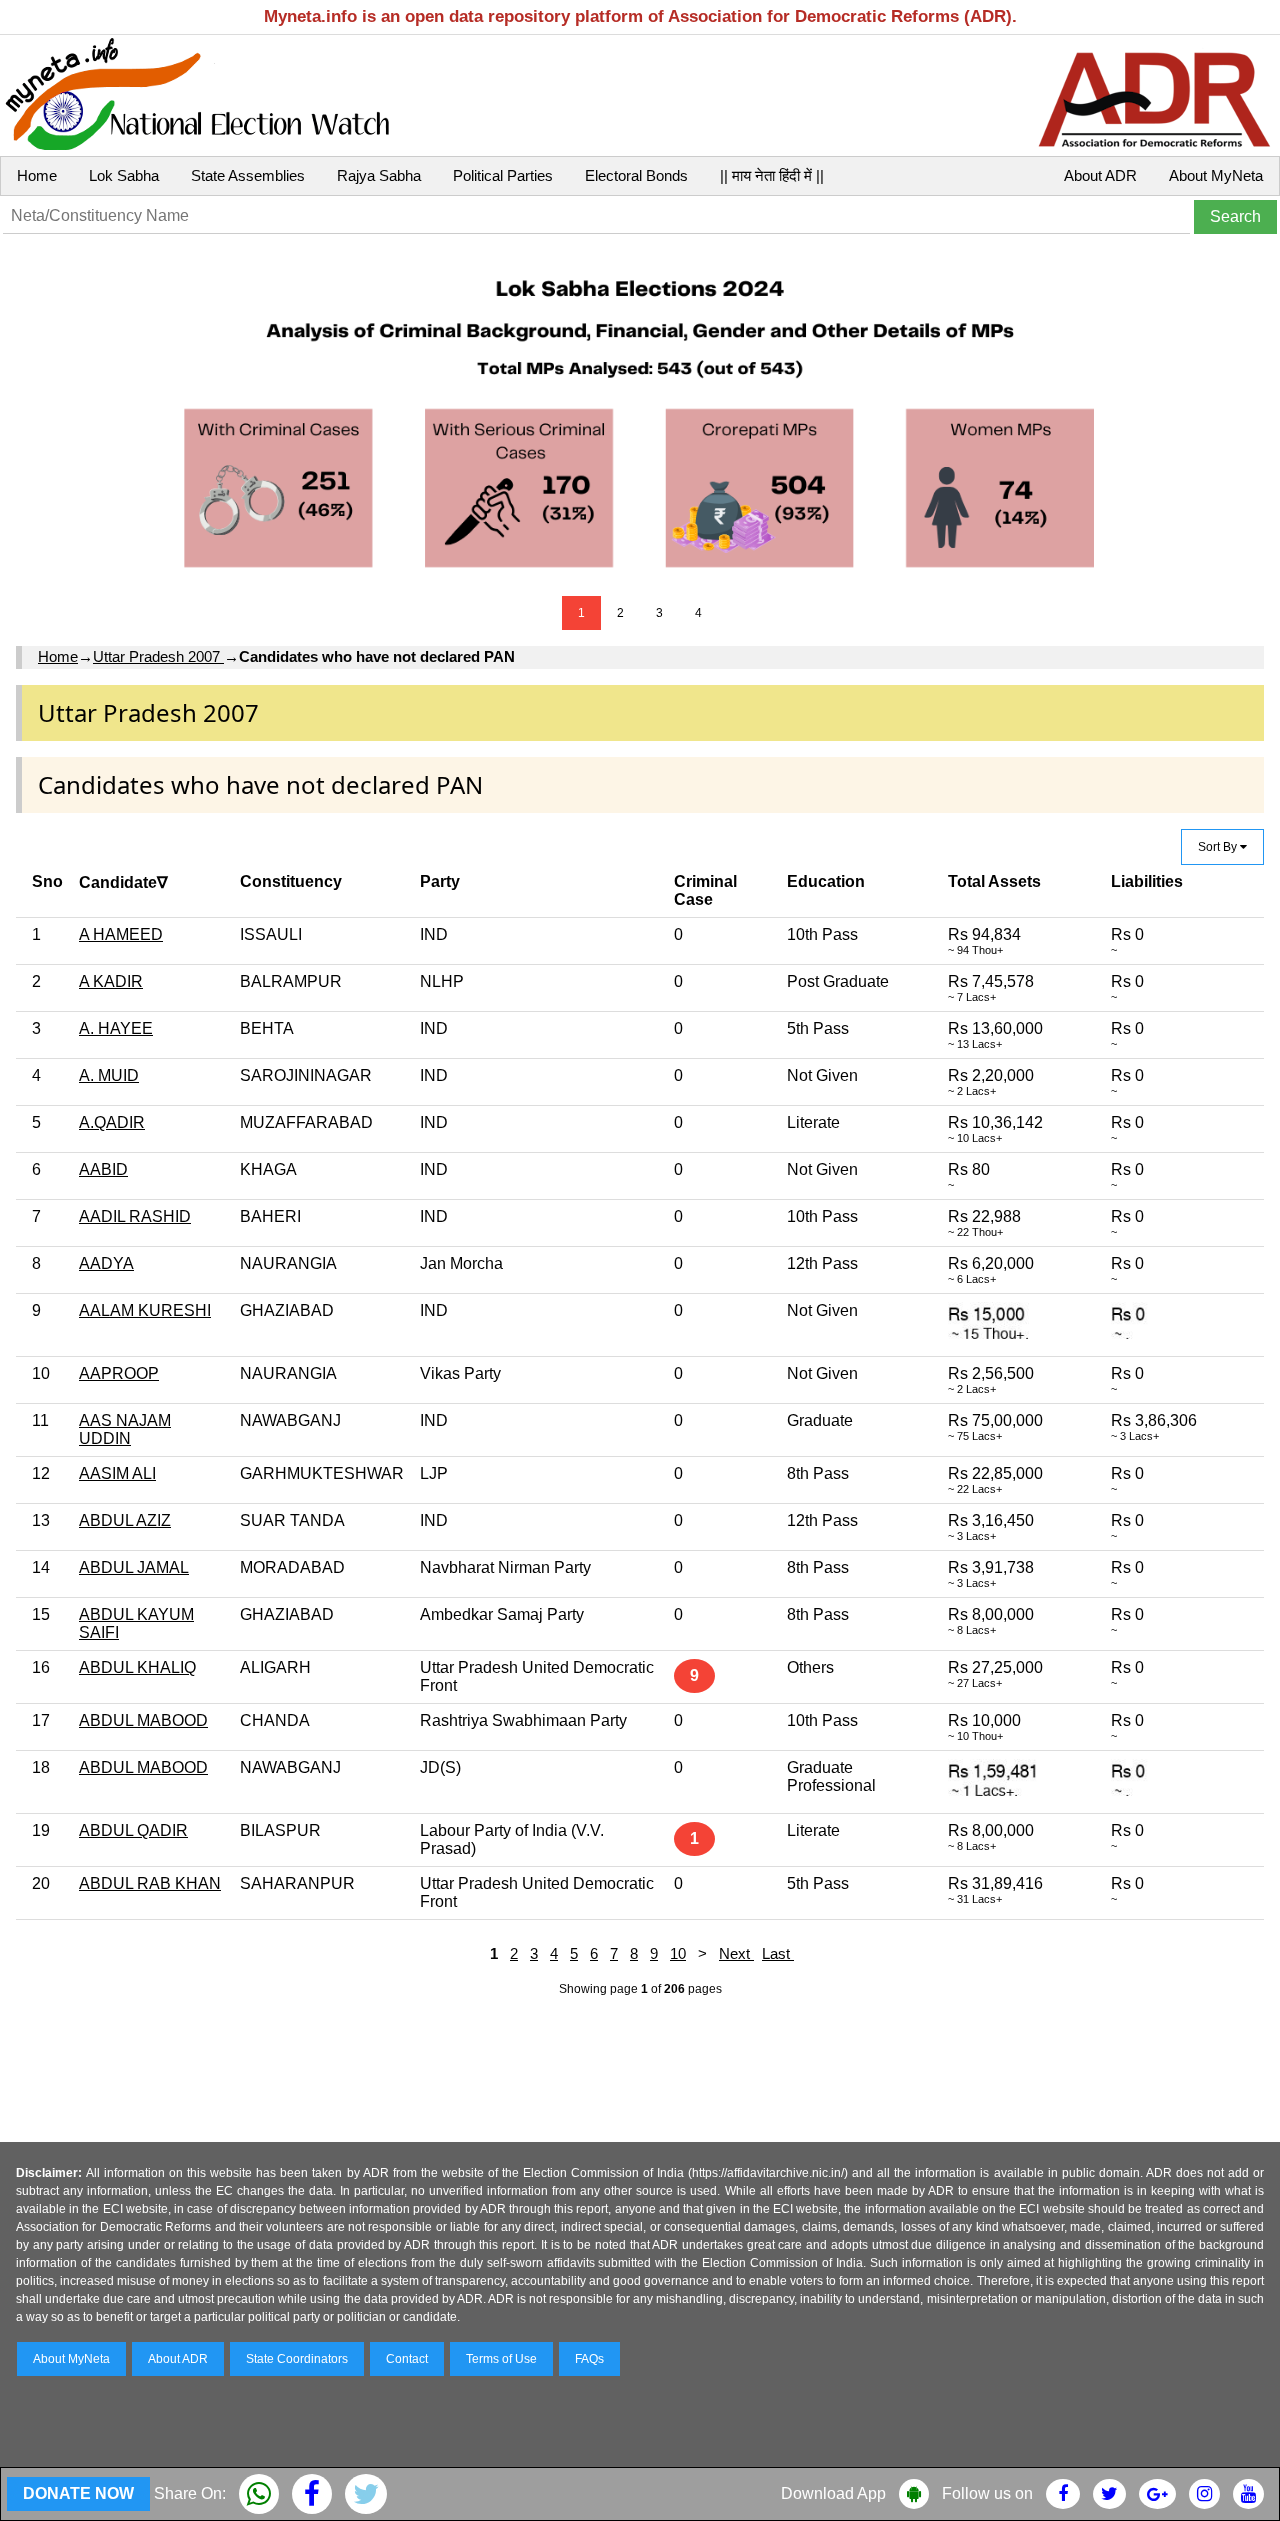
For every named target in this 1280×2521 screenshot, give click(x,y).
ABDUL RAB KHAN (150, 1883)
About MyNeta (1216, 175)
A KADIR (111, 981)
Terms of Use (501, 2359)
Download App (833, 2493)
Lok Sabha (124, 175)
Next (736, 1953)
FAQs (589, 2359)
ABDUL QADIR (133, 1830)
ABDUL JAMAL (134, 1567)
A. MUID (109, 1075)
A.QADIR (112, 1122)
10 (678, 1953)
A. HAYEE (116, 1028)
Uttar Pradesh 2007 (158, 656)
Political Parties (503, 175)
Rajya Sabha (379, 175)
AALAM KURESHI (145, 1310)
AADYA (106, 1263)
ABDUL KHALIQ (137, 1667)
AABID (103, 1169)
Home (37, 175)
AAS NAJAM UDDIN (125, 1429)
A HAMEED (121, 934)
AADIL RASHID (135, 1216)
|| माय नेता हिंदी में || (772, 175)
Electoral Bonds (636, 175)
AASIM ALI (117, 1473)
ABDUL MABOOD (143, 1720)
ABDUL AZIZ (125, 1520)
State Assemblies (248, 175)
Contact (407, 2359)
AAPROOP (119, 1373)
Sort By (1219, 847)
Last (778, 1953)
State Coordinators (297, 2359)
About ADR (1100, 175)
